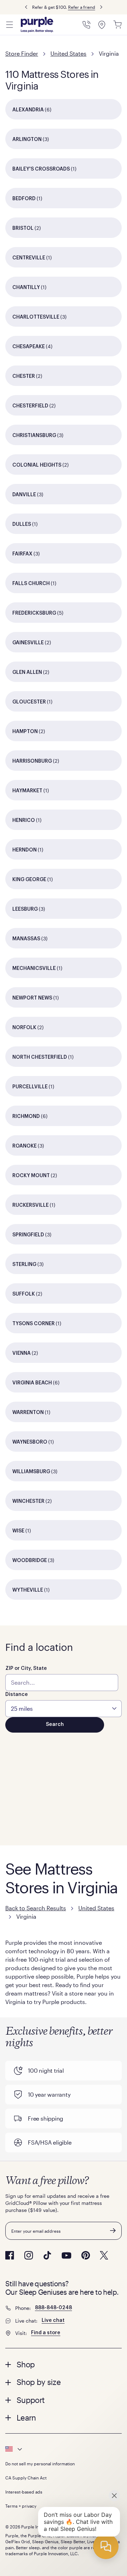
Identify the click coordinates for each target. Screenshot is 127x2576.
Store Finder (22, 53)
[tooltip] (64, 2449)
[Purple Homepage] (37, 25)
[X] (104, 2255)
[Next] (101, 7)
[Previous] (26, 7)
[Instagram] (29, 2255)
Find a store (46, 2333)
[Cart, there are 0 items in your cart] (117, 25)
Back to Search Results (36, 1908)
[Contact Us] (86, 25)
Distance (17, 1695)
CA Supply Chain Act (26, 2478)
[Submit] (113, 2231)
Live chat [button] (53, 2320)
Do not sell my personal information (40, 2464)
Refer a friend (82, 7)
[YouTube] (66, 2255)
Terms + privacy (21, 2506)
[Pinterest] (86, 2255)
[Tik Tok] (47, 2255)
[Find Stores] (102, 25)
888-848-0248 (53, 2308)
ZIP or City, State (26, 1668)
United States (68, 53)
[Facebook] (10, 2255)
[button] (64, 2364)
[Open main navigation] (10, 25)
